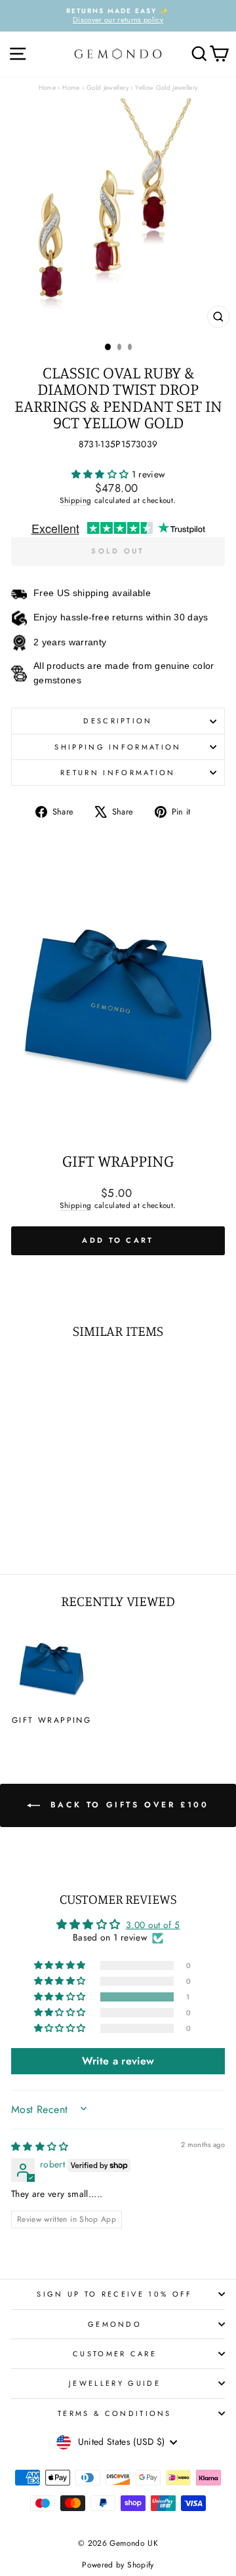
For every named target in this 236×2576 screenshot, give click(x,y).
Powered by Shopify (118, 2565)
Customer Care (115, 2354)
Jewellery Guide (115, 2383)
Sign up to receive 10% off (114, 2294)
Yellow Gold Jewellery (166, 88)
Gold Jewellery (108, 88)
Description (118, 721)
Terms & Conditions (115, 2413)
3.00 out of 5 (153, 1925)
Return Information (118, 773)
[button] (102, 474)
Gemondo (115, 2324)
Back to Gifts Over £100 (127, 1805)
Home (47, 88)
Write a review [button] (118, 2061)
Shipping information (118, 747)
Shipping (75, 500)
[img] (40, 2146)
